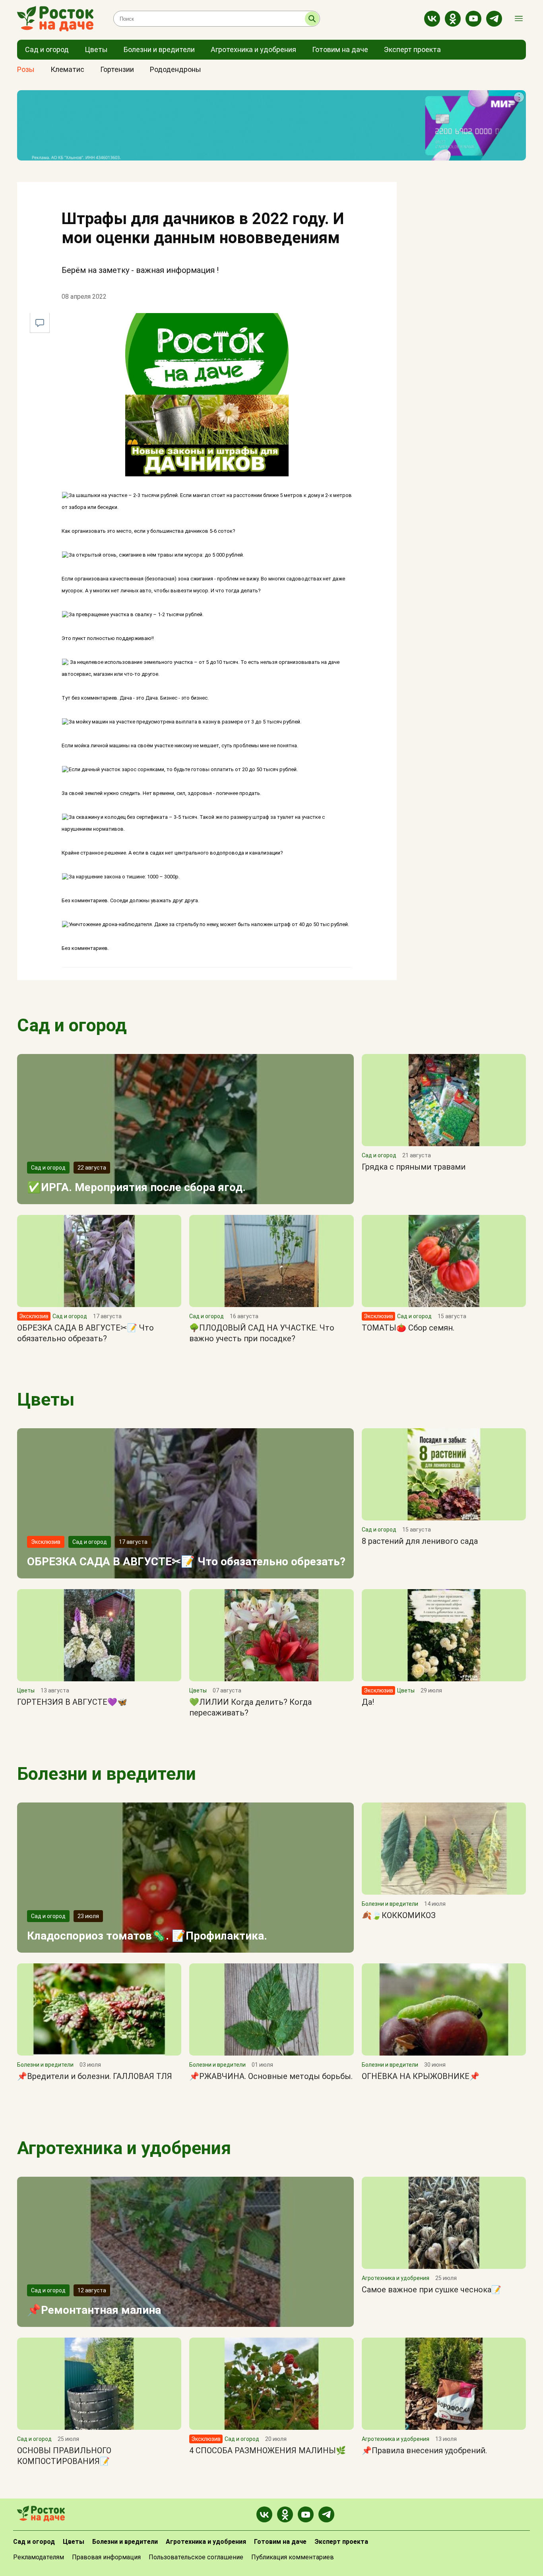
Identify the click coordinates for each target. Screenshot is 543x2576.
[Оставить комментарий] (40, 323)
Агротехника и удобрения (124, 2148)
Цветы (46, 1399)
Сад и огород (72, 1025)
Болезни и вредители (107, 1774)
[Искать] (312, 19)
